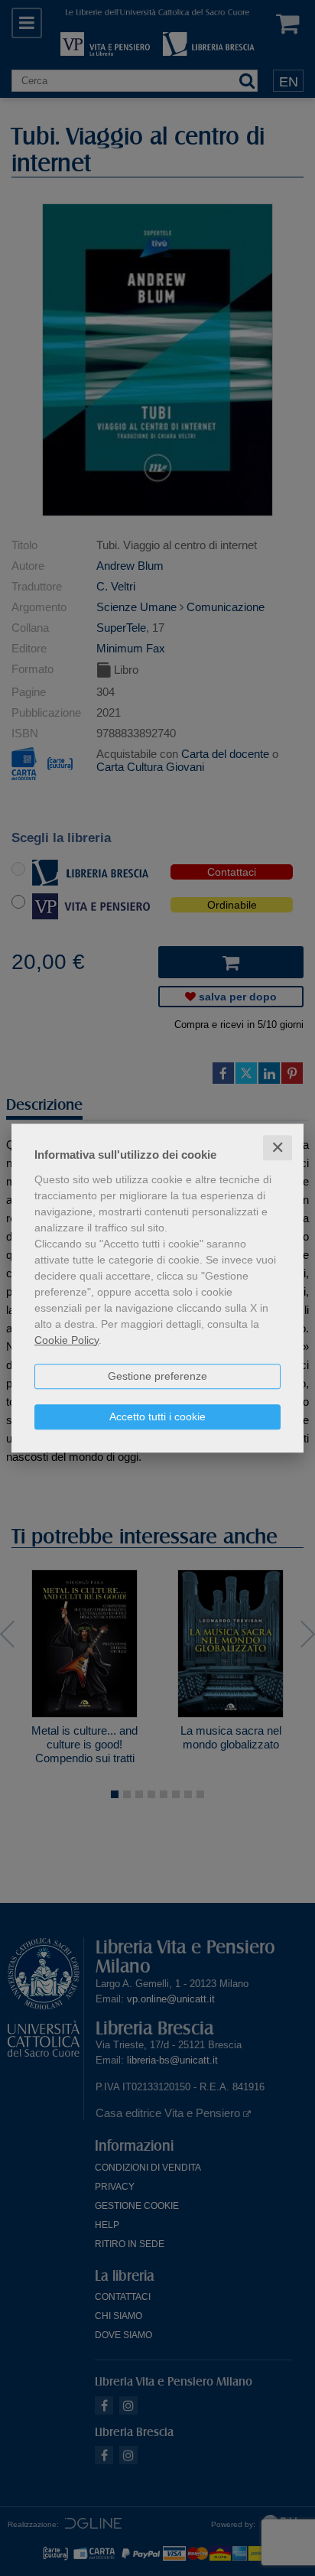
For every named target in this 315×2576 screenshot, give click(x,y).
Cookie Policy (67, 1340)
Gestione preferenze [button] (157, 1376)
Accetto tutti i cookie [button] (157, 1416)
